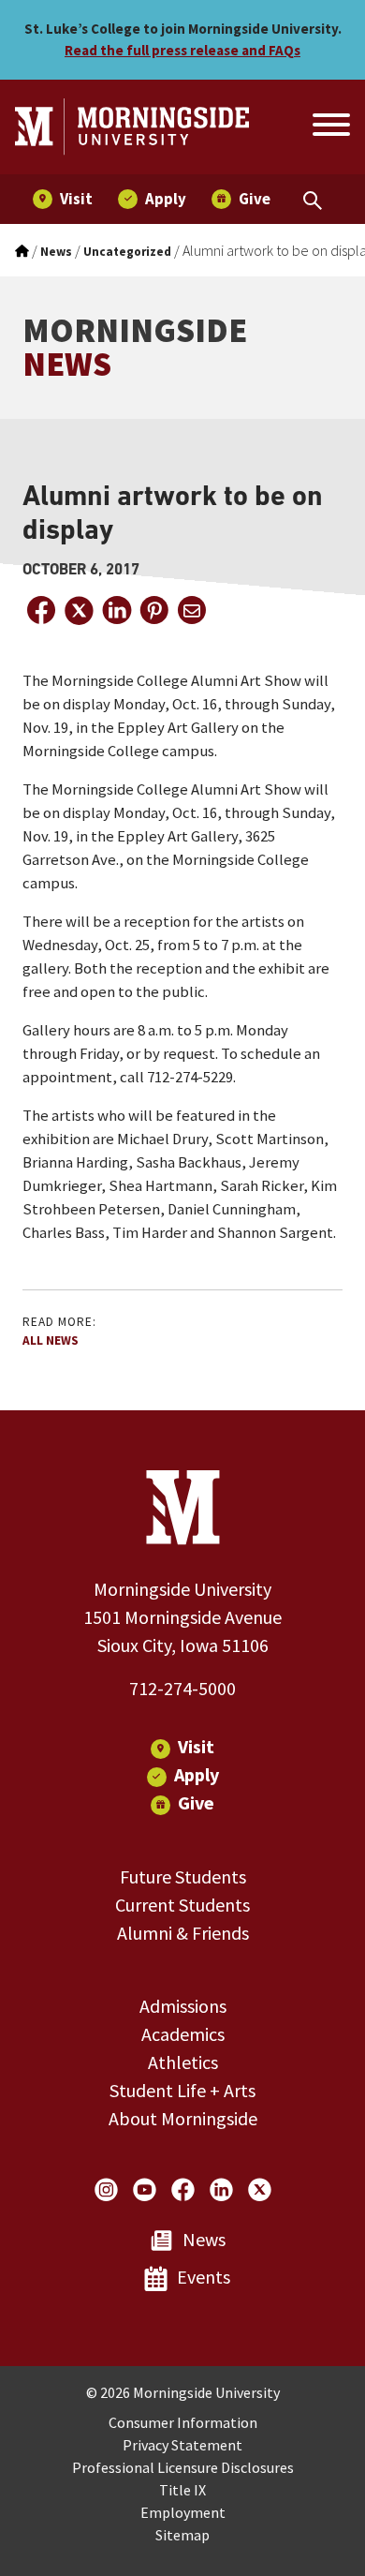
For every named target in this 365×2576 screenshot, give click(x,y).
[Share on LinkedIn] (116, 610)
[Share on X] (79, 610)
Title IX (182, 2490)
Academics (183, 2034)
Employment (183, 2512)
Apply (197, 1774)
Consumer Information (183, 2422)
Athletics (183, 2062)
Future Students (183, 1876)
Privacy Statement (182, 2445)
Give (196, 1802)
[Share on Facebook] (41, 610)
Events (204, 2277)
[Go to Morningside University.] (22, 252)
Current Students (182, 1905)
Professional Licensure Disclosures (183, 2467)
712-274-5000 (182, 1688)
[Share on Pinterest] (153, 610)
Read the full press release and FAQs (182, 50)
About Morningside (183, 2118)
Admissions (183, 2006)
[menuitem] (63, 199)
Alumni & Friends (183, 1933)
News (204, 2239)
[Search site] (329, 127)
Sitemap (182, 2535)
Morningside (135, 347)
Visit (196, 1746)
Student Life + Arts (182, 2090)
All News (51, 1340)
